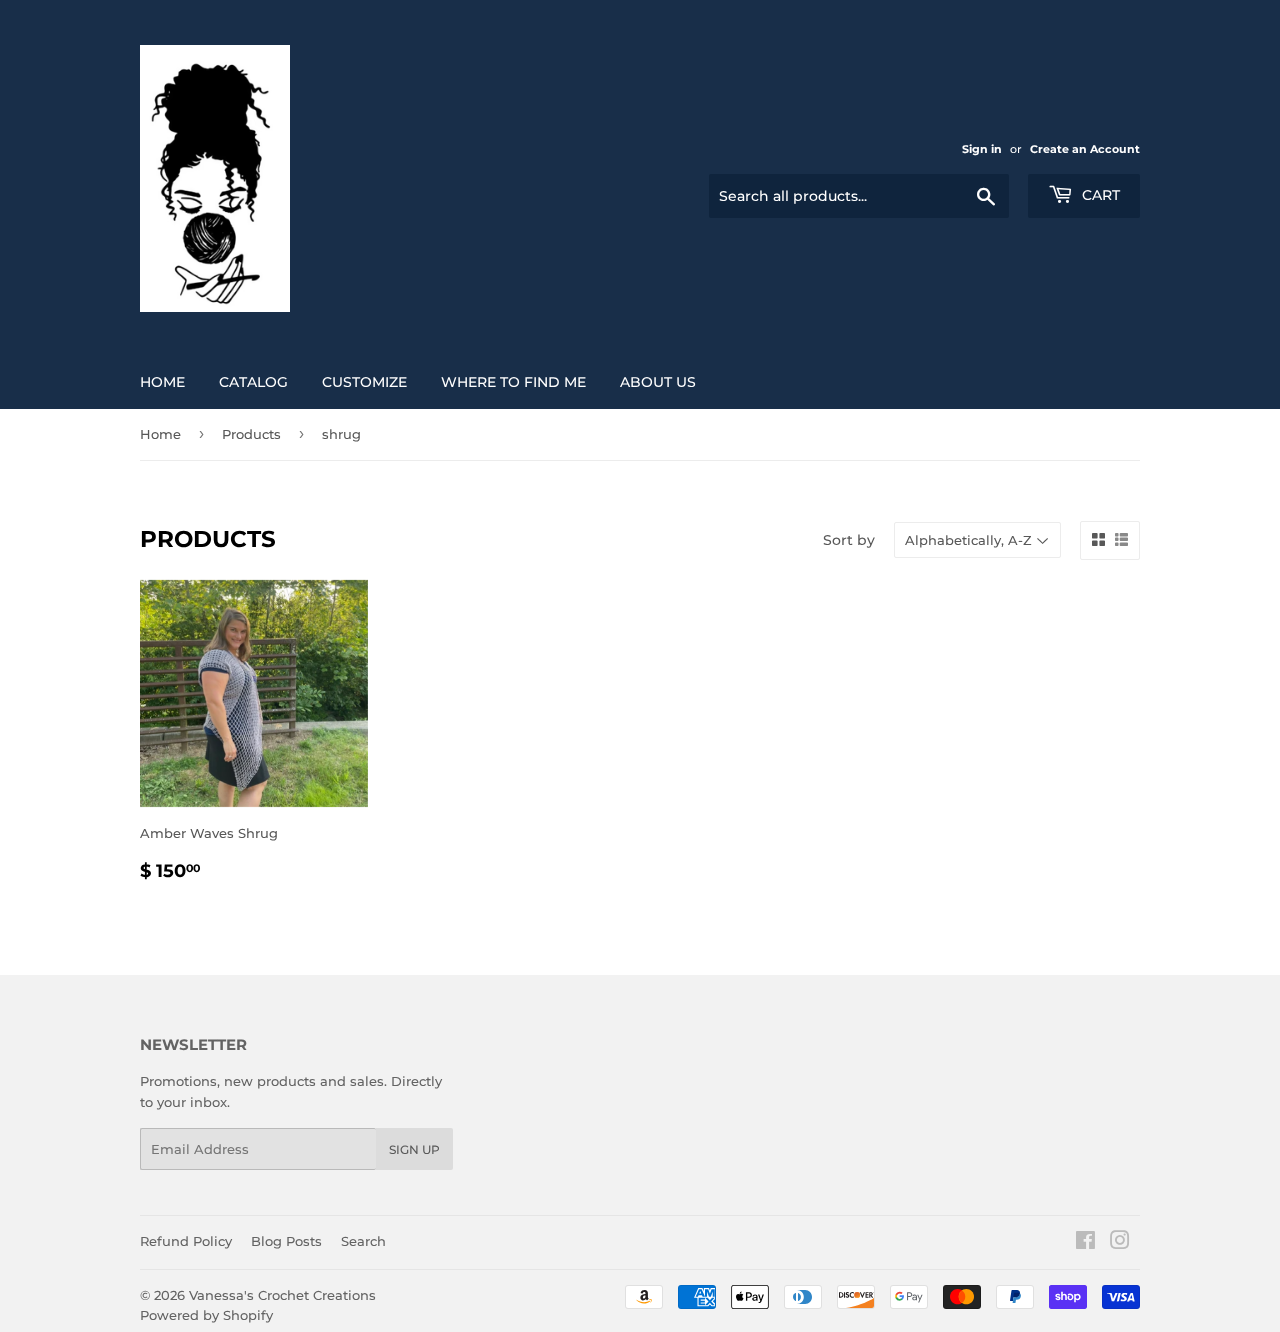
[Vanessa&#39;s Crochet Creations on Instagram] (1120, 1243)
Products (251, 434)
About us (658, 382)
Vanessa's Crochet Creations (282, 1295)
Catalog (253, 382)
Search (363, 1241)
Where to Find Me (513, 382)
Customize (364, 382)
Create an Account (1085, 149)
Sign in (982, 149)
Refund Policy (186, 1241)
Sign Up (414, 1149)
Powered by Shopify (206, 1315)
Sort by (849, 540)
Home (162, 382)
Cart (1099, 195)
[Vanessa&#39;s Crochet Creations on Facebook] (1085, 1243)
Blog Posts (286, 1241)
